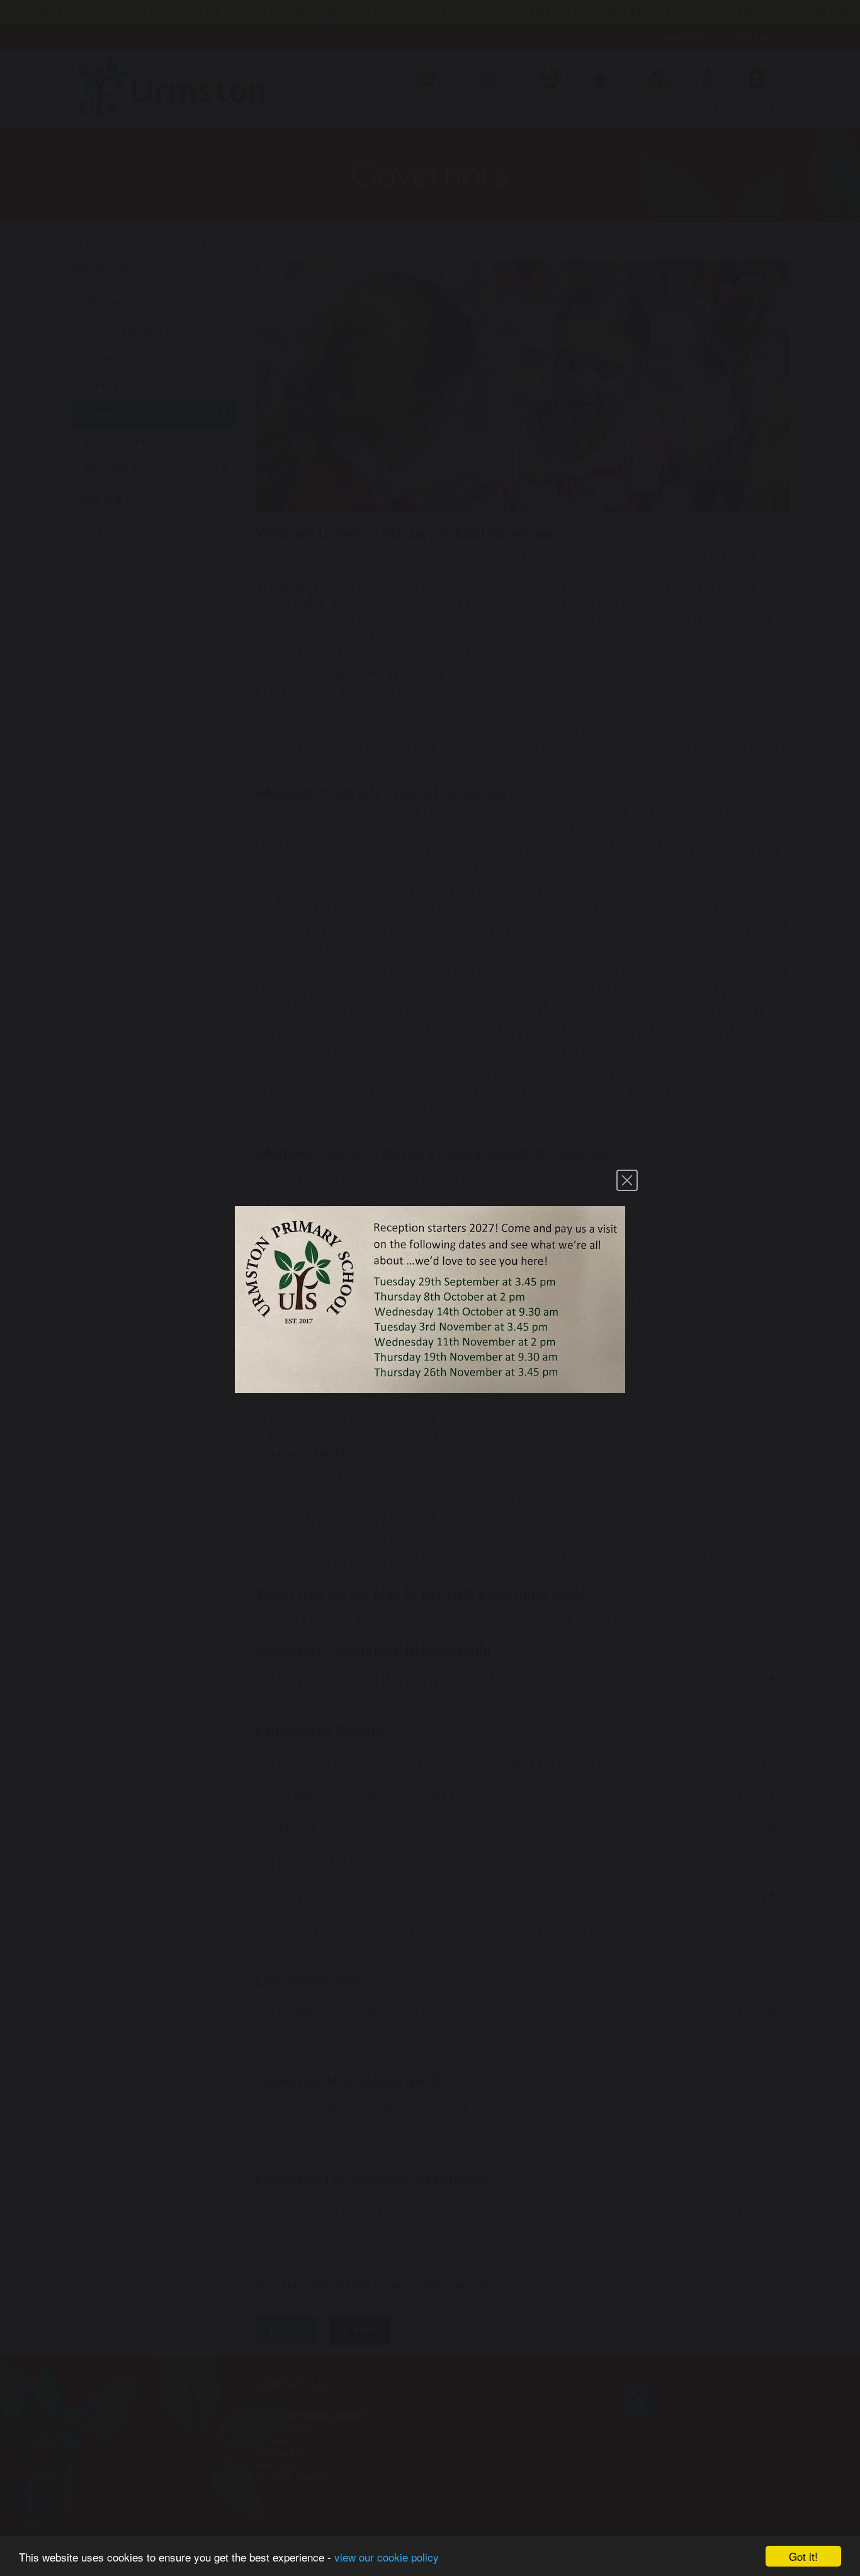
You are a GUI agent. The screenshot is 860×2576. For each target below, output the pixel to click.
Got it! (803, 2556)
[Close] (627, 1180)
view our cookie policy (387, 2557)
